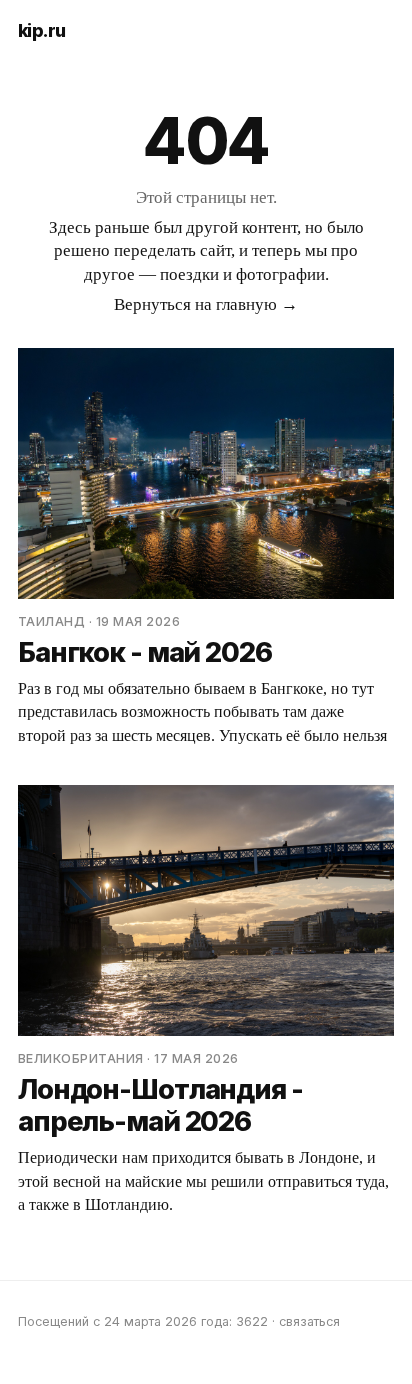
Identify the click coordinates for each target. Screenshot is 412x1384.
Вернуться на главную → (206, 304)
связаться (309, 1321)
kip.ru (42, 31)
